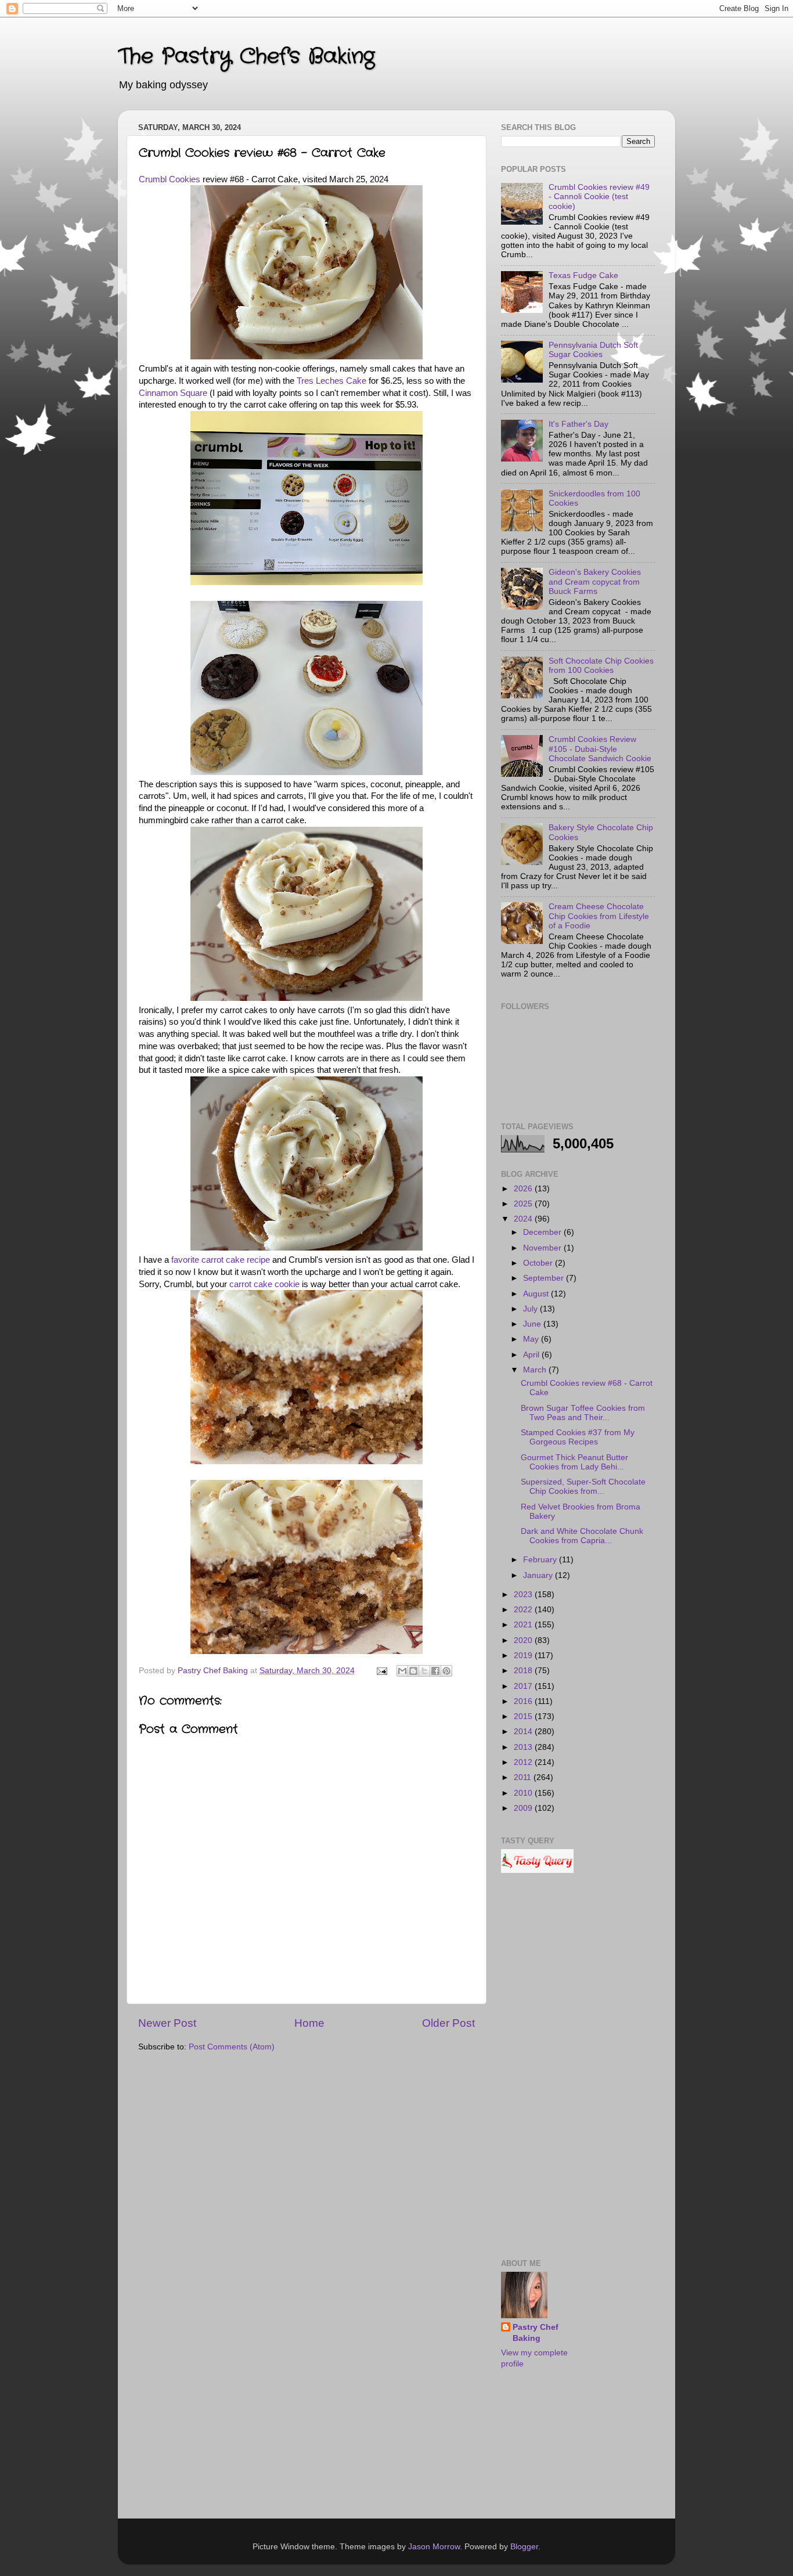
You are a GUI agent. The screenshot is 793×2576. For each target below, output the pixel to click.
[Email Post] (381, 1671)
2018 (524, 1671)
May (532, 1339)
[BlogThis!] (413, 1671)
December (543, 1232)
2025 (524, 1204)
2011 (524, 1777)
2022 (524, 1610)
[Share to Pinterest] (446, 1671)
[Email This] (402, 1671)
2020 (524, 1640)
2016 (524, 1701)
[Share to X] (424, 1671)
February (541, 1560)
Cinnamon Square (173, 393)
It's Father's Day (578, 424)
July (531, 1309)
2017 (524, 1686)
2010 (524, 1793)
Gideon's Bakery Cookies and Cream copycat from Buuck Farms (595, 581)
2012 (524, 1762)
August (537, 1294)
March (536, 1370)
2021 (524, 1625)
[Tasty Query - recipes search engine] (537, 1870)
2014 (524, 1732)
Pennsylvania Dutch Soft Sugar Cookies (593, 350)
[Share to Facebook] (435, 1671)
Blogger (524, 2547)
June (533, 1324)
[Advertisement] (578, 2067)
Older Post (448, 2023)
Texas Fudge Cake (583, 275)
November (543, 1248)
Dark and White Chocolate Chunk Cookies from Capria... (582, 1536)
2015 (524, 1716)
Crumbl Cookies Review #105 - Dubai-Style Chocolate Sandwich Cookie (600, 749)
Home (309, 2023)
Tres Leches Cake (331, 381)
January (539, 1575)
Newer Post (167, 2023)
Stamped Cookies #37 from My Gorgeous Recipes (578, 1437)
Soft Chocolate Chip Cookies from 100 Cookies (601, 666)
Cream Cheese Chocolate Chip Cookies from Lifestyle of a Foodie (599, 916)
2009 (524, 1808)
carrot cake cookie (264, 1284)
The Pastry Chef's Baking (246, 57)
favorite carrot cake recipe (221, 1260)
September (545, 1278)
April (532, 1355)
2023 (524, 1595)
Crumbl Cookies (170, 179)
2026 (524, 1189)
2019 (524, 1656)
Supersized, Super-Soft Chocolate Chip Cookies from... (583, 1487)
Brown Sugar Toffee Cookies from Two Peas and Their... (583, 1413)
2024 (524, 1219)
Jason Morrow (434, 2547)
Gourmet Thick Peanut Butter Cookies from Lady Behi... (574, 1462)
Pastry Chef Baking (536, 2333)
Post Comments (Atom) (232, 2047)
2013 (524, 1747)
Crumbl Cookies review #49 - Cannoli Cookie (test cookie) (599, 197)
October (539, 1263)
